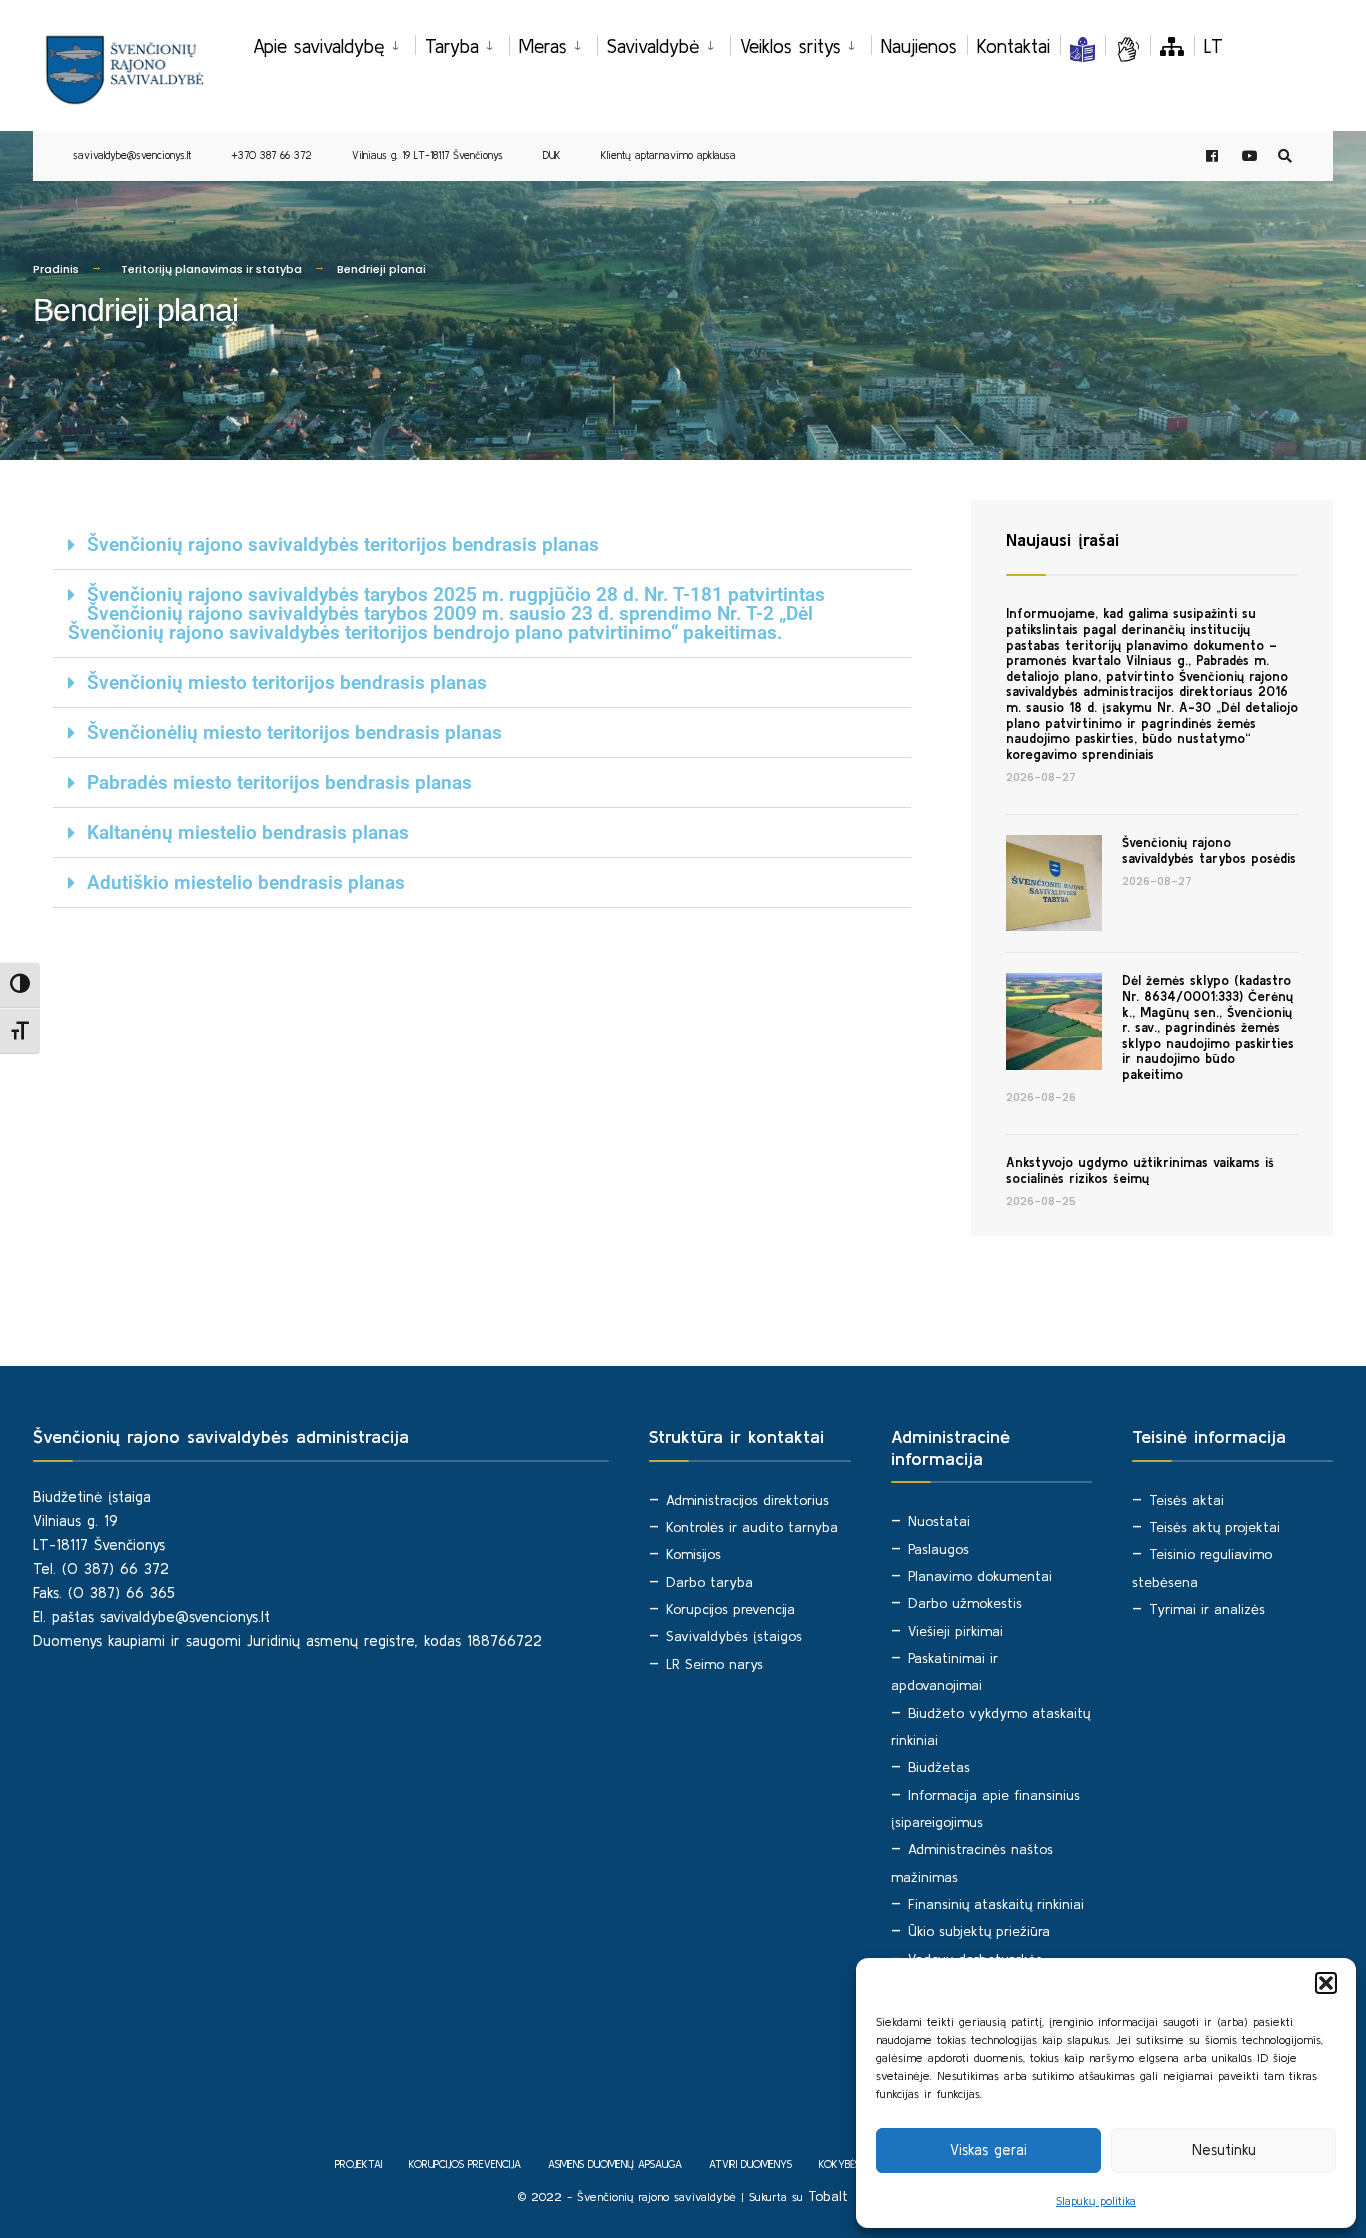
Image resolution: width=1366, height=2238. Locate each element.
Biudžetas (939, 1767)
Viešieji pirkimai (955, 1631)
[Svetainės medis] (1172, 46)
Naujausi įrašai (1062, 539)
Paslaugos (938, 1549)
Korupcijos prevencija (730, 1609)
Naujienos (919, 46)
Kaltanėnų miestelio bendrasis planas (248, 832)
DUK (552, 155)
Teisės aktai (1186, 1500)
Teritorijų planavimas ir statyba (211, 269)
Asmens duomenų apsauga (615, 2164)
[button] (1326, 1983)
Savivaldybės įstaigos (734, 1636)
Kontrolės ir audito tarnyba (752, 1527)
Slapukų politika (1096, 2200)
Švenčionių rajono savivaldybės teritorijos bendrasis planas (343, 544)
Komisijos (693, 1554)
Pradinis (56, 269)
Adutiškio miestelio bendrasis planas (246, 882)
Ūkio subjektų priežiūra (979, 1931)
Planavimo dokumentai (980, 1576)
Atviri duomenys (750, 2164)
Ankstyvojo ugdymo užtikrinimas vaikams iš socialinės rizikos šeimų (1140, 1170)
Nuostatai (939, 1521)
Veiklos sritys (790, 46)
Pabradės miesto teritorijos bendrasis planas (279, 782)
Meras (543, 46)
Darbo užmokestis (965, 1603)
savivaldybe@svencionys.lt (132, 155)
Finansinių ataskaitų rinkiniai (996, 1904)
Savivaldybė (653, 46)
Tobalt (828, 2196)
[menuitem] (334, 43)
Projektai (358, 2164)
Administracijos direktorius (747, 1500)
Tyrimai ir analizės (1207, 1609)
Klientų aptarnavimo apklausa (668, 155)
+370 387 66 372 (271, 155)
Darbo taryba (709, 1582)
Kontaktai (1013, 46)
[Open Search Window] (1285, 156)
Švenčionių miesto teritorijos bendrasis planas (287, 682)
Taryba (452, 46)
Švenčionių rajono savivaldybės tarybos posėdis (1209, 850)
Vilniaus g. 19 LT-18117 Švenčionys (427, 155)
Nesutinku (1224, 2149)
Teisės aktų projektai (1214, 1527)
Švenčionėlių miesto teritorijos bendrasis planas (294, 732)
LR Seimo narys (714, 1664)
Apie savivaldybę (319, 46)
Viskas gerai (988, 2149)
